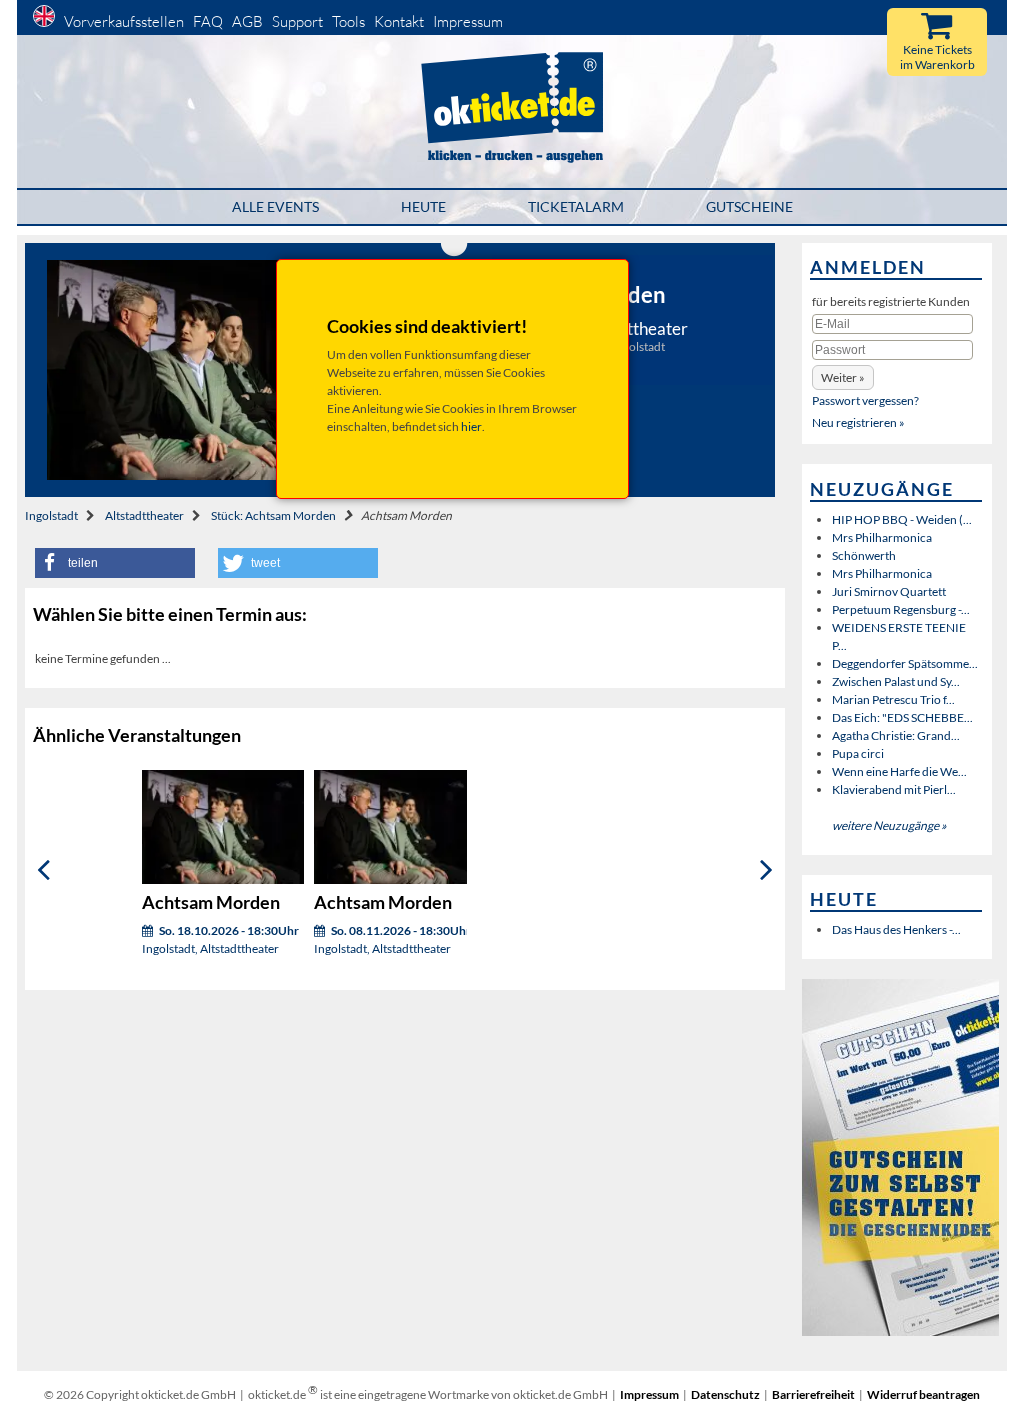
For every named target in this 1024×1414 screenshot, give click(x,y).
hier (471, 426)
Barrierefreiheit (813, 1394)
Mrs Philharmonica (882, 537)
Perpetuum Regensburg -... (901, 609)
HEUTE (423, 206)
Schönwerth (864, 555)
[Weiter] (766, 869)
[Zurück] (43, 869)
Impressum (468, 21)
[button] (115, 563)
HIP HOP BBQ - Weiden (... (902, 519)
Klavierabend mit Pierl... (894, 789)
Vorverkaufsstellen (124, 21)
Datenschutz (725, 1394)
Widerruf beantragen (923, 1394)
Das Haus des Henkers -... (896, 929)
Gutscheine (749, 206)
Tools (348, 21)
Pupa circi (858, 753)
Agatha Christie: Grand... (896, 735)
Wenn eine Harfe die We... (899, 771)
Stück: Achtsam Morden (273, 515)
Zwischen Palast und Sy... (896, 681)
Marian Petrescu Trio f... (893, 699)
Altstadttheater (144, 515)
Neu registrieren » (858, 422)
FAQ (208, 21)
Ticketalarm (576, 206)
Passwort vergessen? (865, 400)
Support (297, 21)
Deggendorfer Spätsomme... (905, 663)
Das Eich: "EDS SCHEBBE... (902, 717)
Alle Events (275, 206)
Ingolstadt (51, 515)
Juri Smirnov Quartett (889, 591)
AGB (247, 21)
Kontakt (399, 21)
